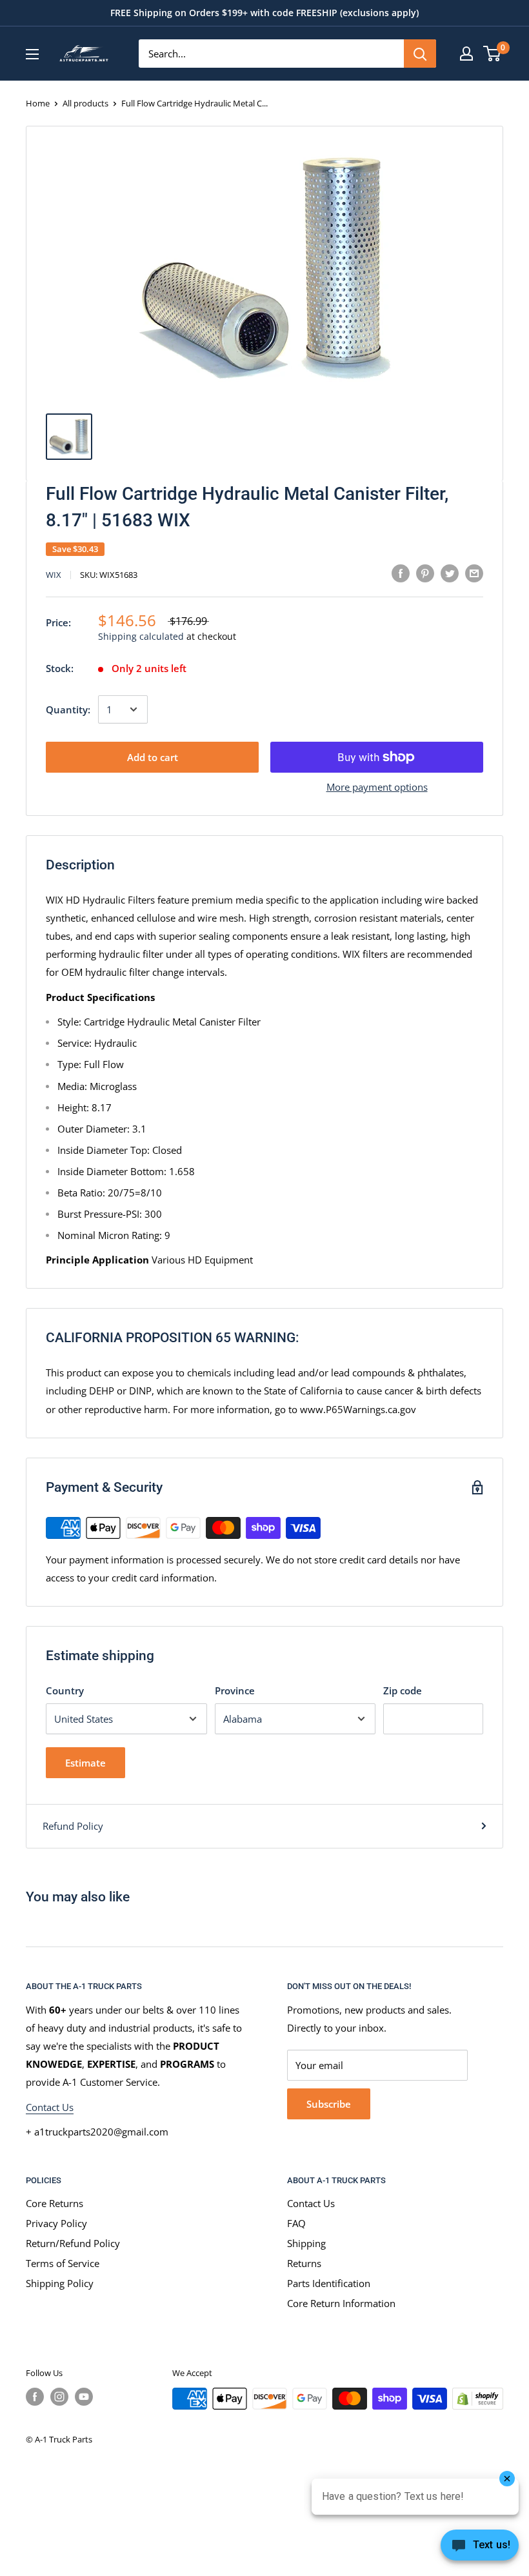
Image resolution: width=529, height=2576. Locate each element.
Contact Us (50, 2107)
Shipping (306, 2243)
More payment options (377, 787)
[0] (493, 54)
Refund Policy (73, 1826)
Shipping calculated (141, 636)
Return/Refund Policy (73, 2243)
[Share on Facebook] (401, 573)
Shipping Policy (60, 2283)
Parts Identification (329, 2283)
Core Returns (55, 2203)
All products (85, 103)
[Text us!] (480, 2549)
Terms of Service (63, 2263)
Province (235, 1690)
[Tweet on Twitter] (450, 573)
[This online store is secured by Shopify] (478, 2399)
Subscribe (329, 2104)
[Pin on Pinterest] (425, 573)
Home (38, 103)
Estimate (85, 1763)
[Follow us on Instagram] (59, 2397)
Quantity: (68, 709)
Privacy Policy (56, 2223)
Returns (304, 2263)
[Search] (420, 54)
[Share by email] (474, 573)
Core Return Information (341, 2303)
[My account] (466, 54)
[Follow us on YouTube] (84, 2397)
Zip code (403, 1690)
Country (65, 1690)
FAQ (296, 2223)
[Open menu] (32, 54)
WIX (54, 575)
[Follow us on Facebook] (35, 2397)
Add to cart (153, 757)
